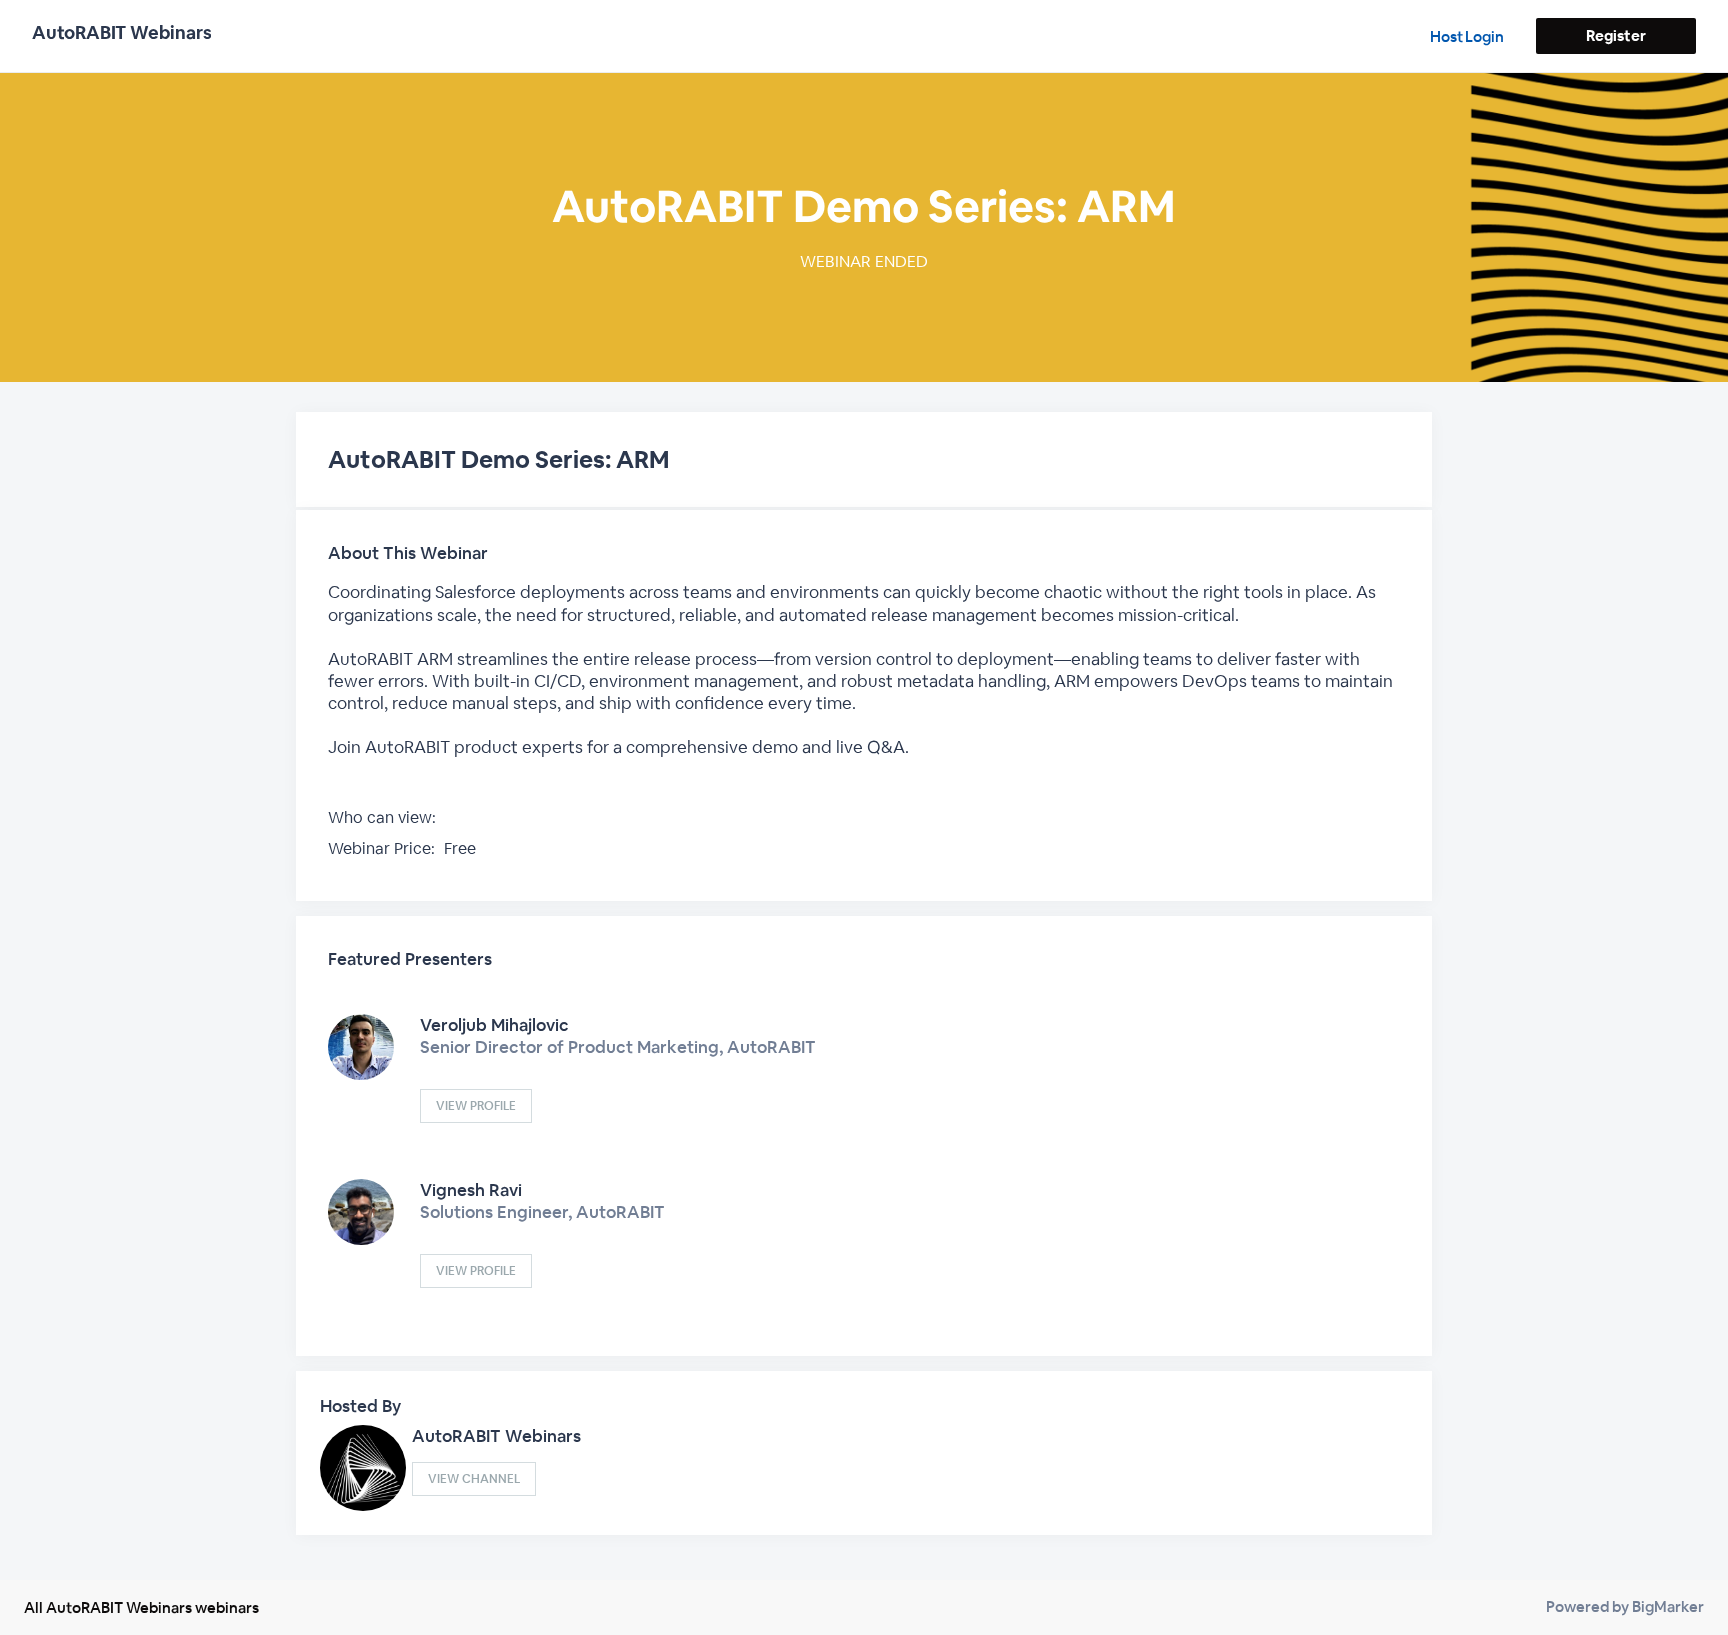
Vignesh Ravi (471, 1190)
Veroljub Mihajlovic (494, 1025)
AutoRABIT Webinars (496, 1436)
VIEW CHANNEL (474, 1479)
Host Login (1467, 36)
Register (1615, 35)
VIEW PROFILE (476, 1106)
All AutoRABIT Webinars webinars (141, 1607)
